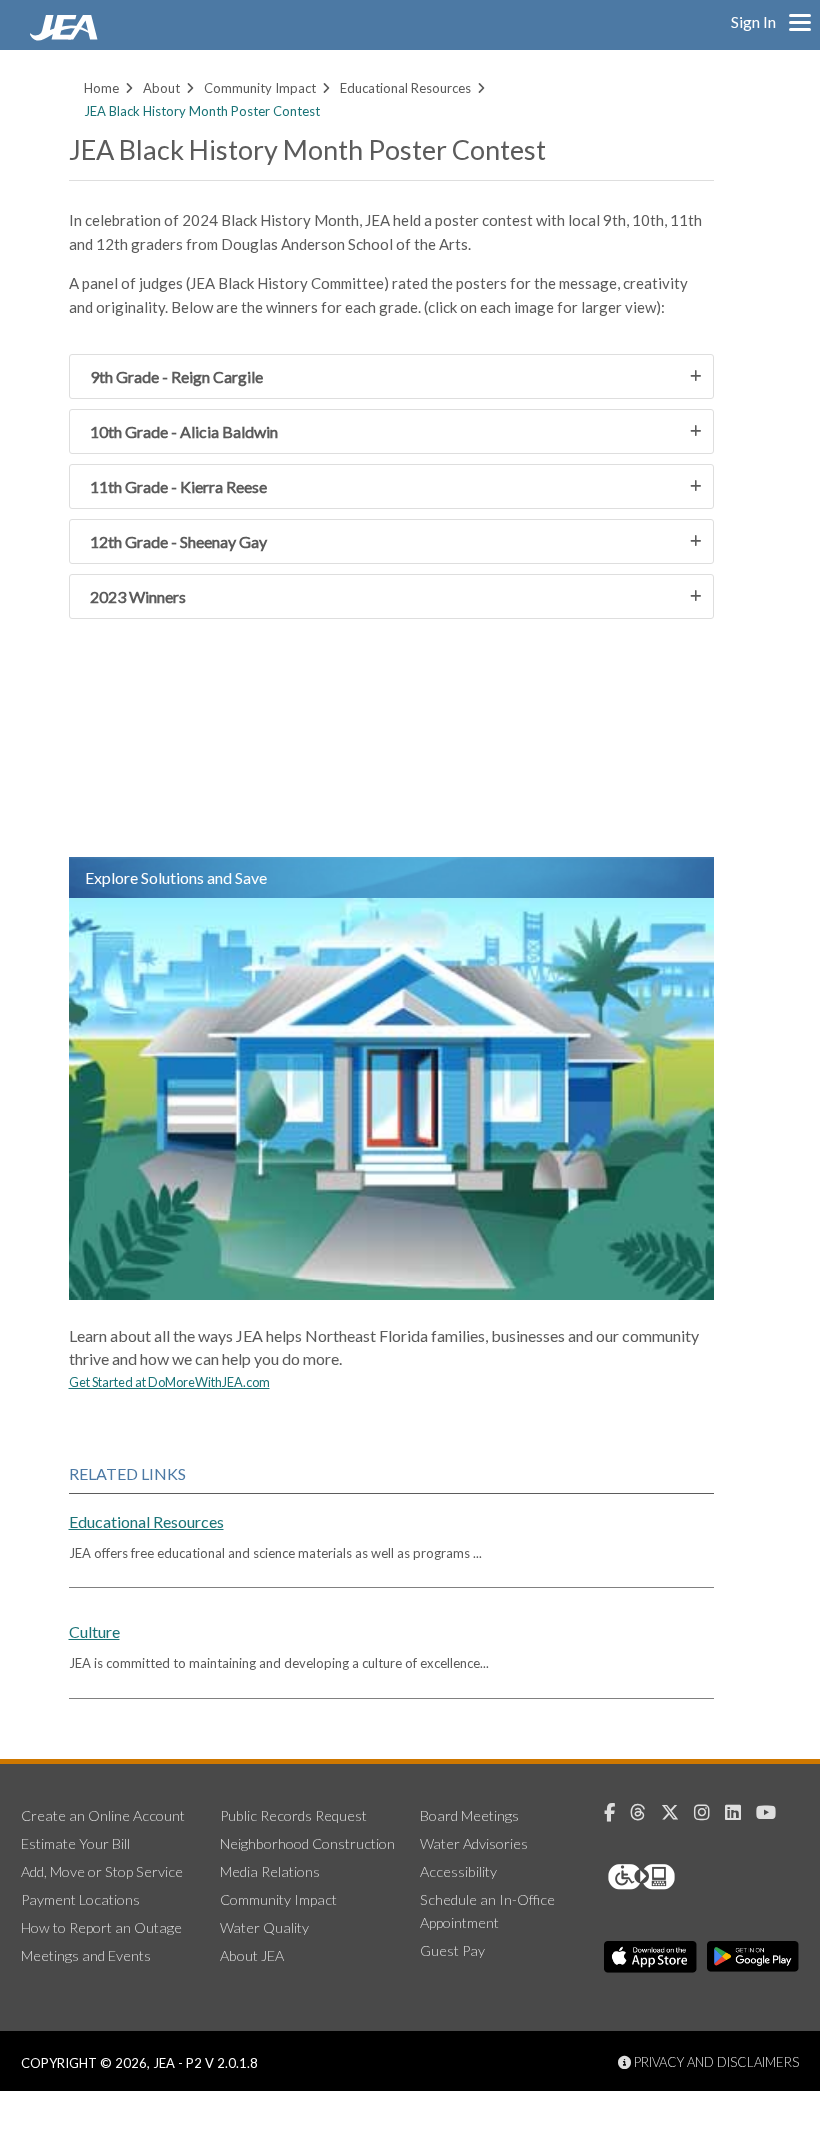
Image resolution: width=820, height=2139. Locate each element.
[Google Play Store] (753, 1957)
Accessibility (458, 1871)
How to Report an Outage (101, 1927)
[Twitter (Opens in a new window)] (677, 1813)
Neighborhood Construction (307, 1843)
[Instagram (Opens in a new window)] (709, 1813)
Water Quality (264, 1927)
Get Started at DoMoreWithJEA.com (169, 1382)
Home (101, 88)
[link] (66, 35)
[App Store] (650, 1957)
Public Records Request (293, 1815)
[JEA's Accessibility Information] (679, 1877)
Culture (94, 1631)
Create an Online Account (103, 1815)
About (161, 88)
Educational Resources (405, 88)
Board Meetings (469, 1815)
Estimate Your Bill (75, 1843)
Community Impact (260, 88)
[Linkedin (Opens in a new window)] (740, 1813)
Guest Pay (452, 1950)
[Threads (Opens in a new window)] (645, 1813)
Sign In (753, 21)
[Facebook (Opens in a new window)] (617, 1813)
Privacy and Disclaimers (715, 2062)
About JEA (252, 1955)
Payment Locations (80, 1899)
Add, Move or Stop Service (102, 1871)
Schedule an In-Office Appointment (487, 1911)
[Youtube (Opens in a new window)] (773, 1813)
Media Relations (270, 1871)
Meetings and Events (86, 1955)
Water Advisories (474, 1843)
